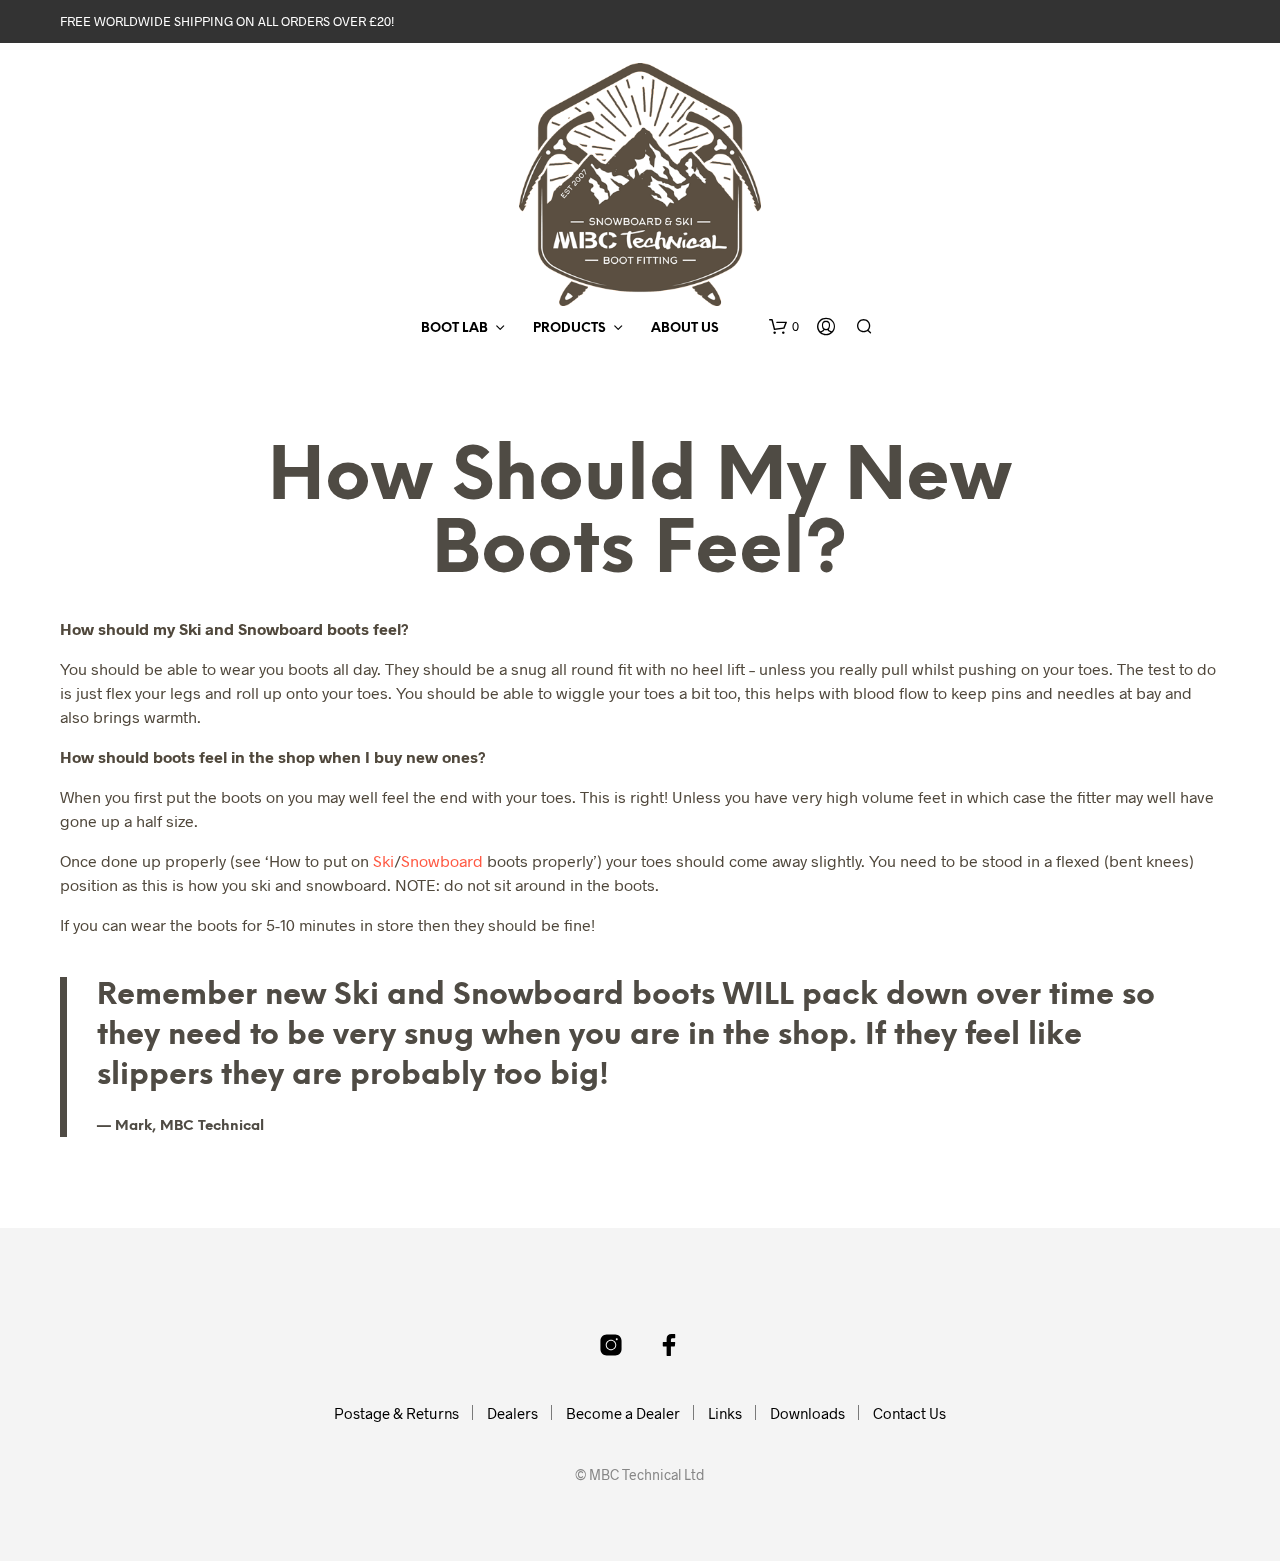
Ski (383, 860)
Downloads (807, 1413)
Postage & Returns (396, 1413)
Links (725, 1413)
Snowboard (442, 860)
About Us (685, 328)
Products (569, 328)
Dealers (512, 1413)
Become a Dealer (623, 1413)
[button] (784, 327)
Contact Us (909, 1413)
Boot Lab (454, 328)
